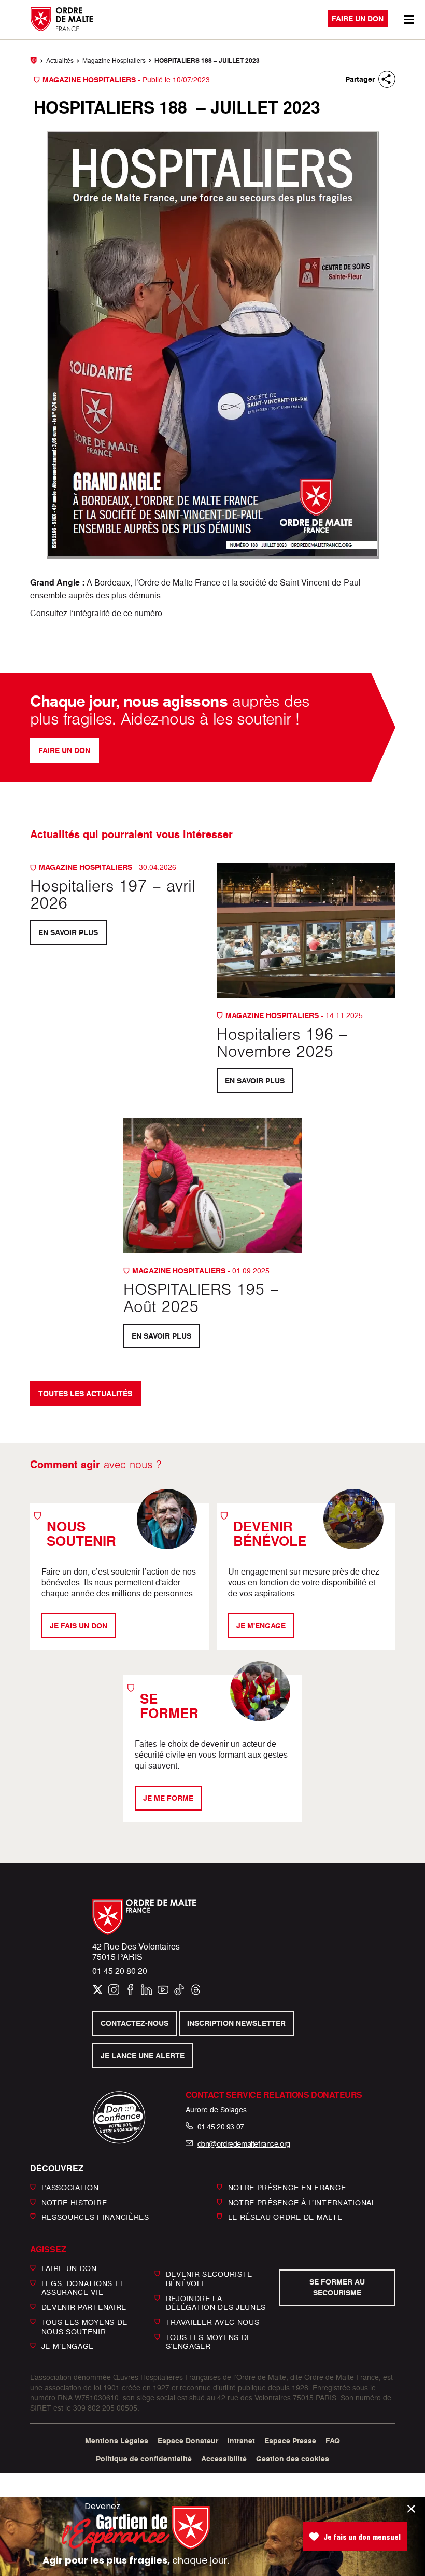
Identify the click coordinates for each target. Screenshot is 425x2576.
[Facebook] (130, 1990)
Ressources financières (95, 2217)
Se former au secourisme (337, 2287)
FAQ (333, 2441)
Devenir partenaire (84, 2307)
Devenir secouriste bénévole (209, 2279)
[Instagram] (114, 1990)
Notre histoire (74, 2202)
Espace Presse (290, 2441)
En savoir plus (68, 932)
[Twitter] (98, 1990)
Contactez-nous (134, 2023)
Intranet (241, 2441)
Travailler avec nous (213, 2322)
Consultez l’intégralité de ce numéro (96, 613)
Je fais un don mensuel (362, 2536)
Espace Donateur (188, 2441)
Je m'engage (261, 1626)
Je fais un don (79, 1626)
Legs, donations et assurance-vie (83, 2288)
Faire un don (358, 19)
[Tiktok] (179, 1990)
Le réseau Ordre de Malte (285, 2217)
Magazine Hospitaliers (114, 60)
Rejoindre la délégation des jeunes (216, 2302)
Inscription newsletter (237, 2023)
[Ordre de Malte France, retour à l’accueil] (58, 19)
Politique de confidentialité (144, 2459)
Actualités (60, 60)
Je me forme (168, 1798)
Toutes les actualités (85, 1394)
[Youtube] (163, 1990)
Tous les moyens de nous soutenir (85, 2327)
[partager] (387, 79)
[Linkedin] (146, 1990)
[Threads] (196, 1990)
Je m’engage (68, 2346)
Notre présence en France (287, 2187)
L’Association (70, 2187)
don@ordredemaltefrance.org (244, 2144)
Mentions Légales (117, 2441)
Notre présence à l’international (302, 2202)
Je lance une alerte (143, 2056)
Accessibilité (224, 2459)
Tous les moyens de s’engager (209, 2342)
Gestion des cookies (293, 2459)
